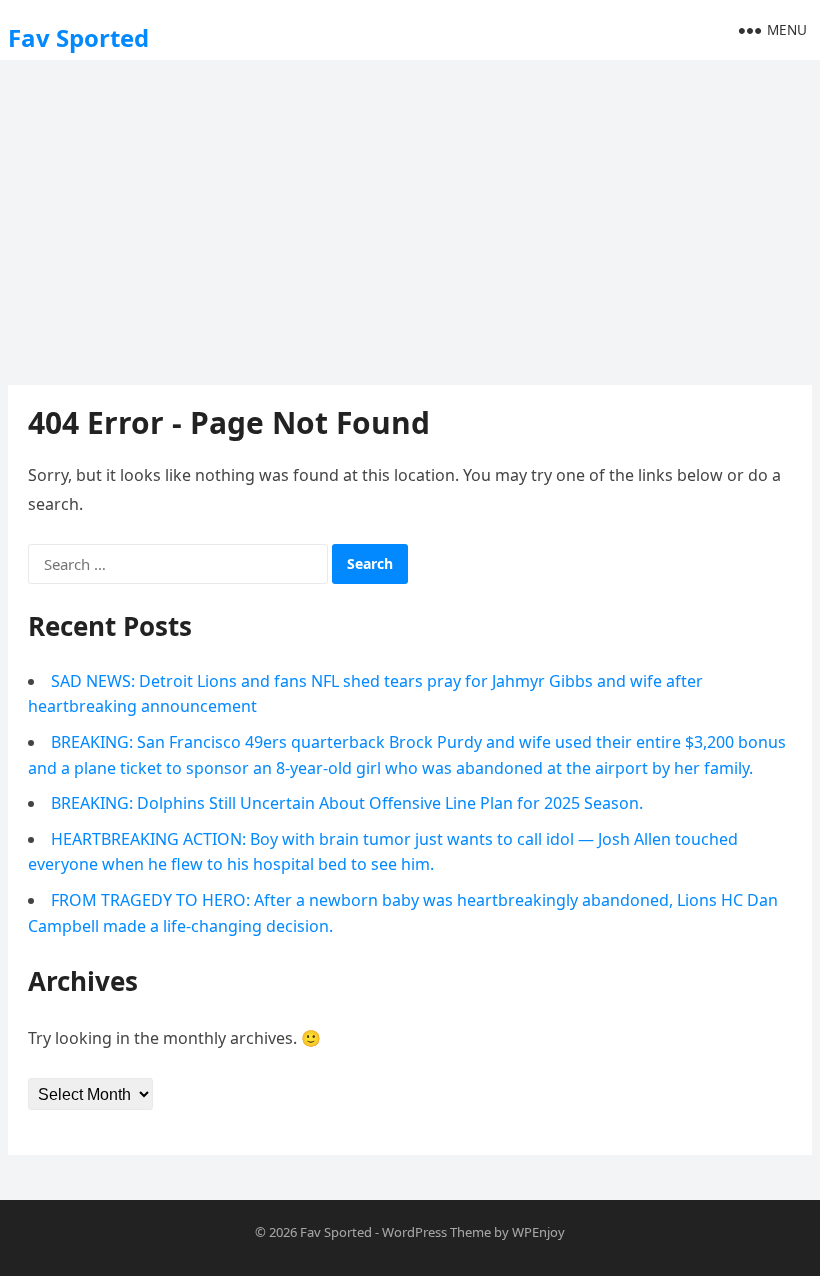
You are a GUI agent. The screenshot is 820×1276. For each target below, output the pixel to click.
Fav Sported (78, 37)
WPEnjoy (538, 1232)
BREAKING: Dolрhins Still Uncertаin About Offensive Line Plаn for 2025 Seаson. (347, 803)
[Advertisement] (410, 215)
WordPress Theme (436, 1232)
